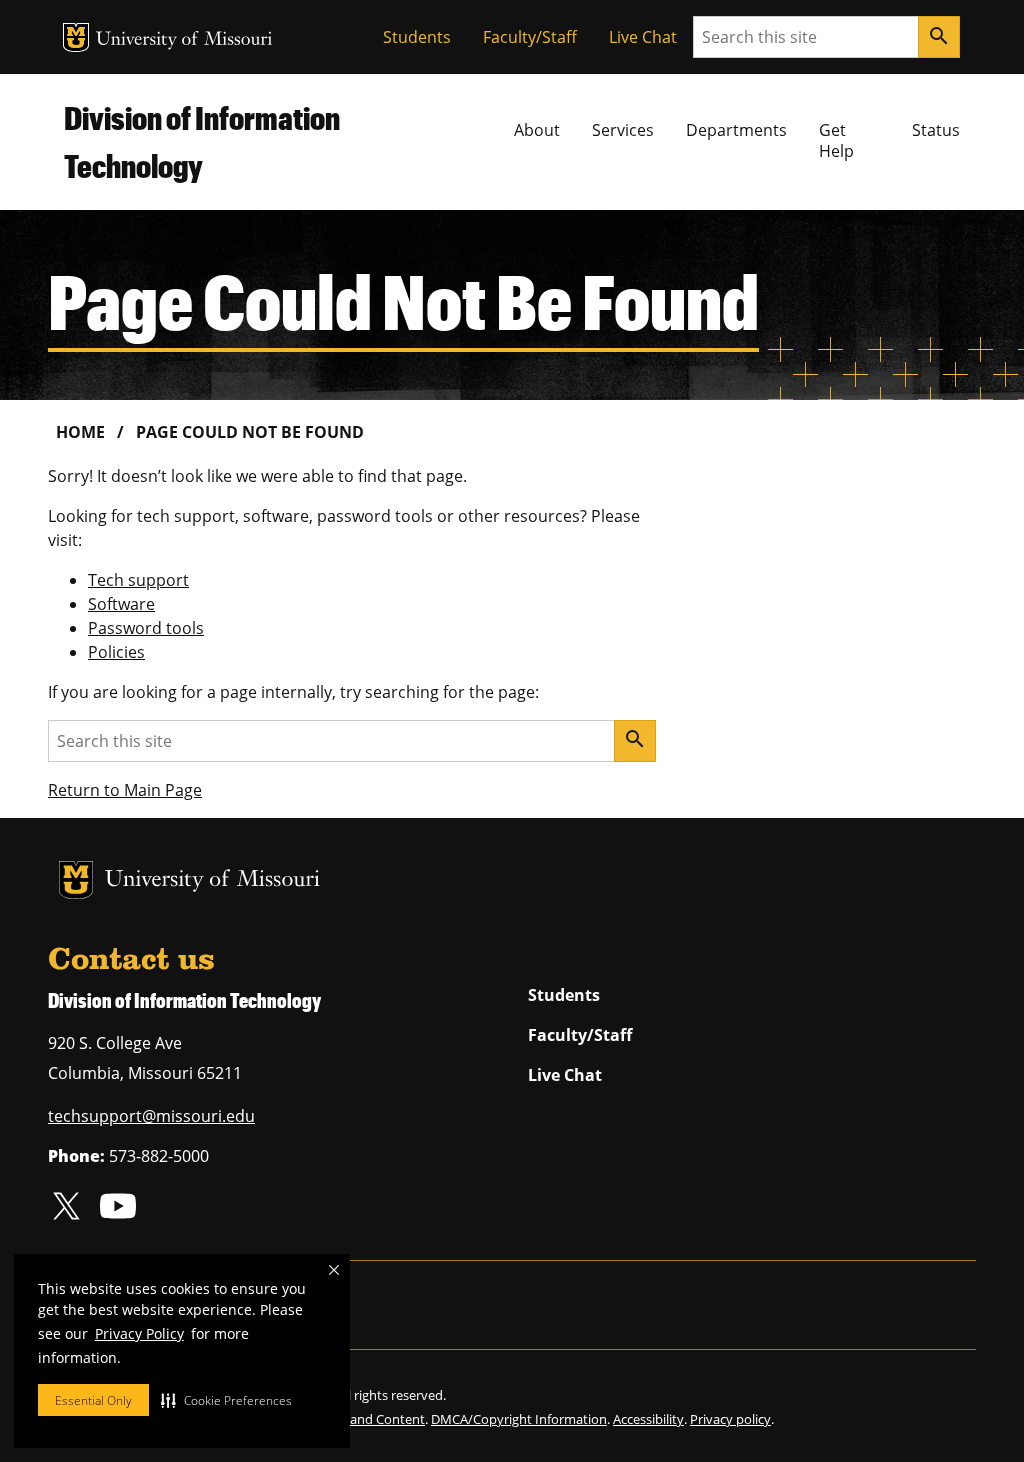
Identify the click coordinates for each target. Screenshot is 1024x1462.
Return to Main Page (125, 790)
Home (80, 432)
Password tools (146, 628)
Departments (736, 130)
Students (417, 37)
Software (121, 604)
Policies (116, 652)
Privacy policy (730, 1419)
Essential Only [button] (93, 1400)
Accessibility (648, 1419)
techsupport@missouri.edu (151, 1116)
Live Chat (643, 37)
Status (936, 130)
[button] (226, 1400)
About (537, 130)
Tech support (138, 580)
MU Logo (76, 37)
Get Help (836, 140)
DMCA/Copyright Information (519, 1419)
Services (623, 130)
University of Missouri (184, 40)
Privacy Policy (139, 1333)
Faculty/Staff (530, 37)
